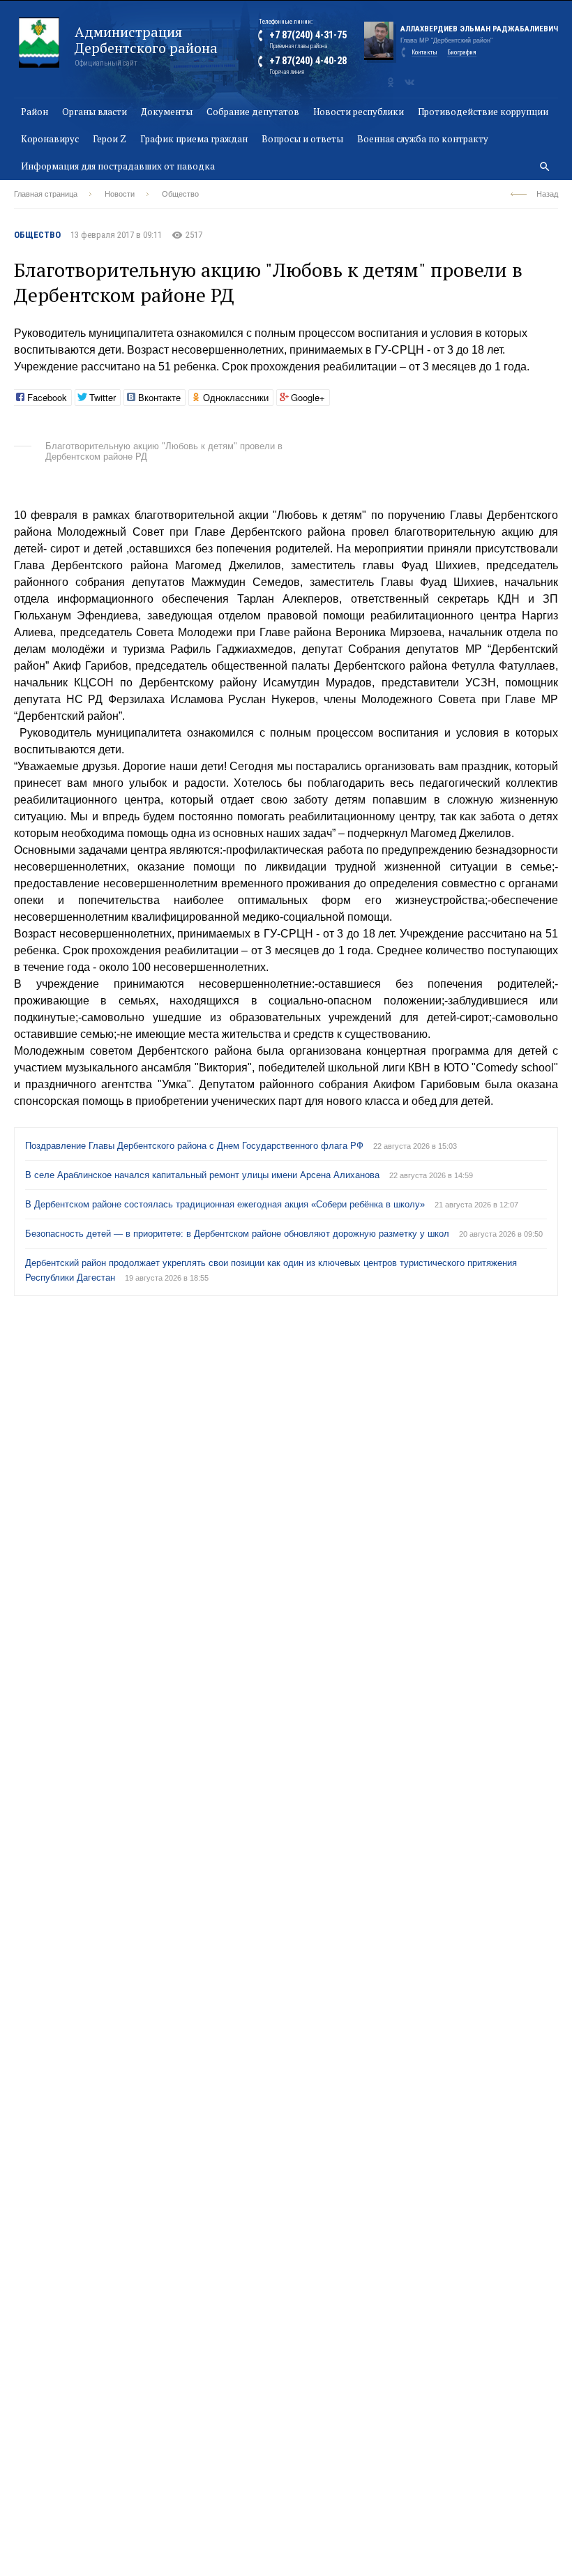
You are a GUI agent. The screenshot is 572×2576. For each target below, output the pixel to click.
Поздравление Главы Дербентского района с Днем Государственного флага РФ (196, 1146)
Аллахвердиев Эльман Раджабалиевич (479, 29)
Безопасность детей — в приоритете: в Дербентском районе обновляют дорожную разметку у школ (239, 1234)
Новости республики (359, 112)
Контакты (424, 52)
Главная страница (46, 194)
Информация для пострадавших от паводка (118, 166)
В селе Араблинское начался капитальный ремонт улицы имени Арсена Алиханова (204, 1175)
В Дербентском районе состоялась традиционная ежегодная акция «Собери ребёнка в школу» (226, 1204)
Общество (180, 194)
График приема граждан (194, 139)
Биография (462, 52)
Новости (120, 194)
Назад (547, 194)
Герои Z (110, 139)
